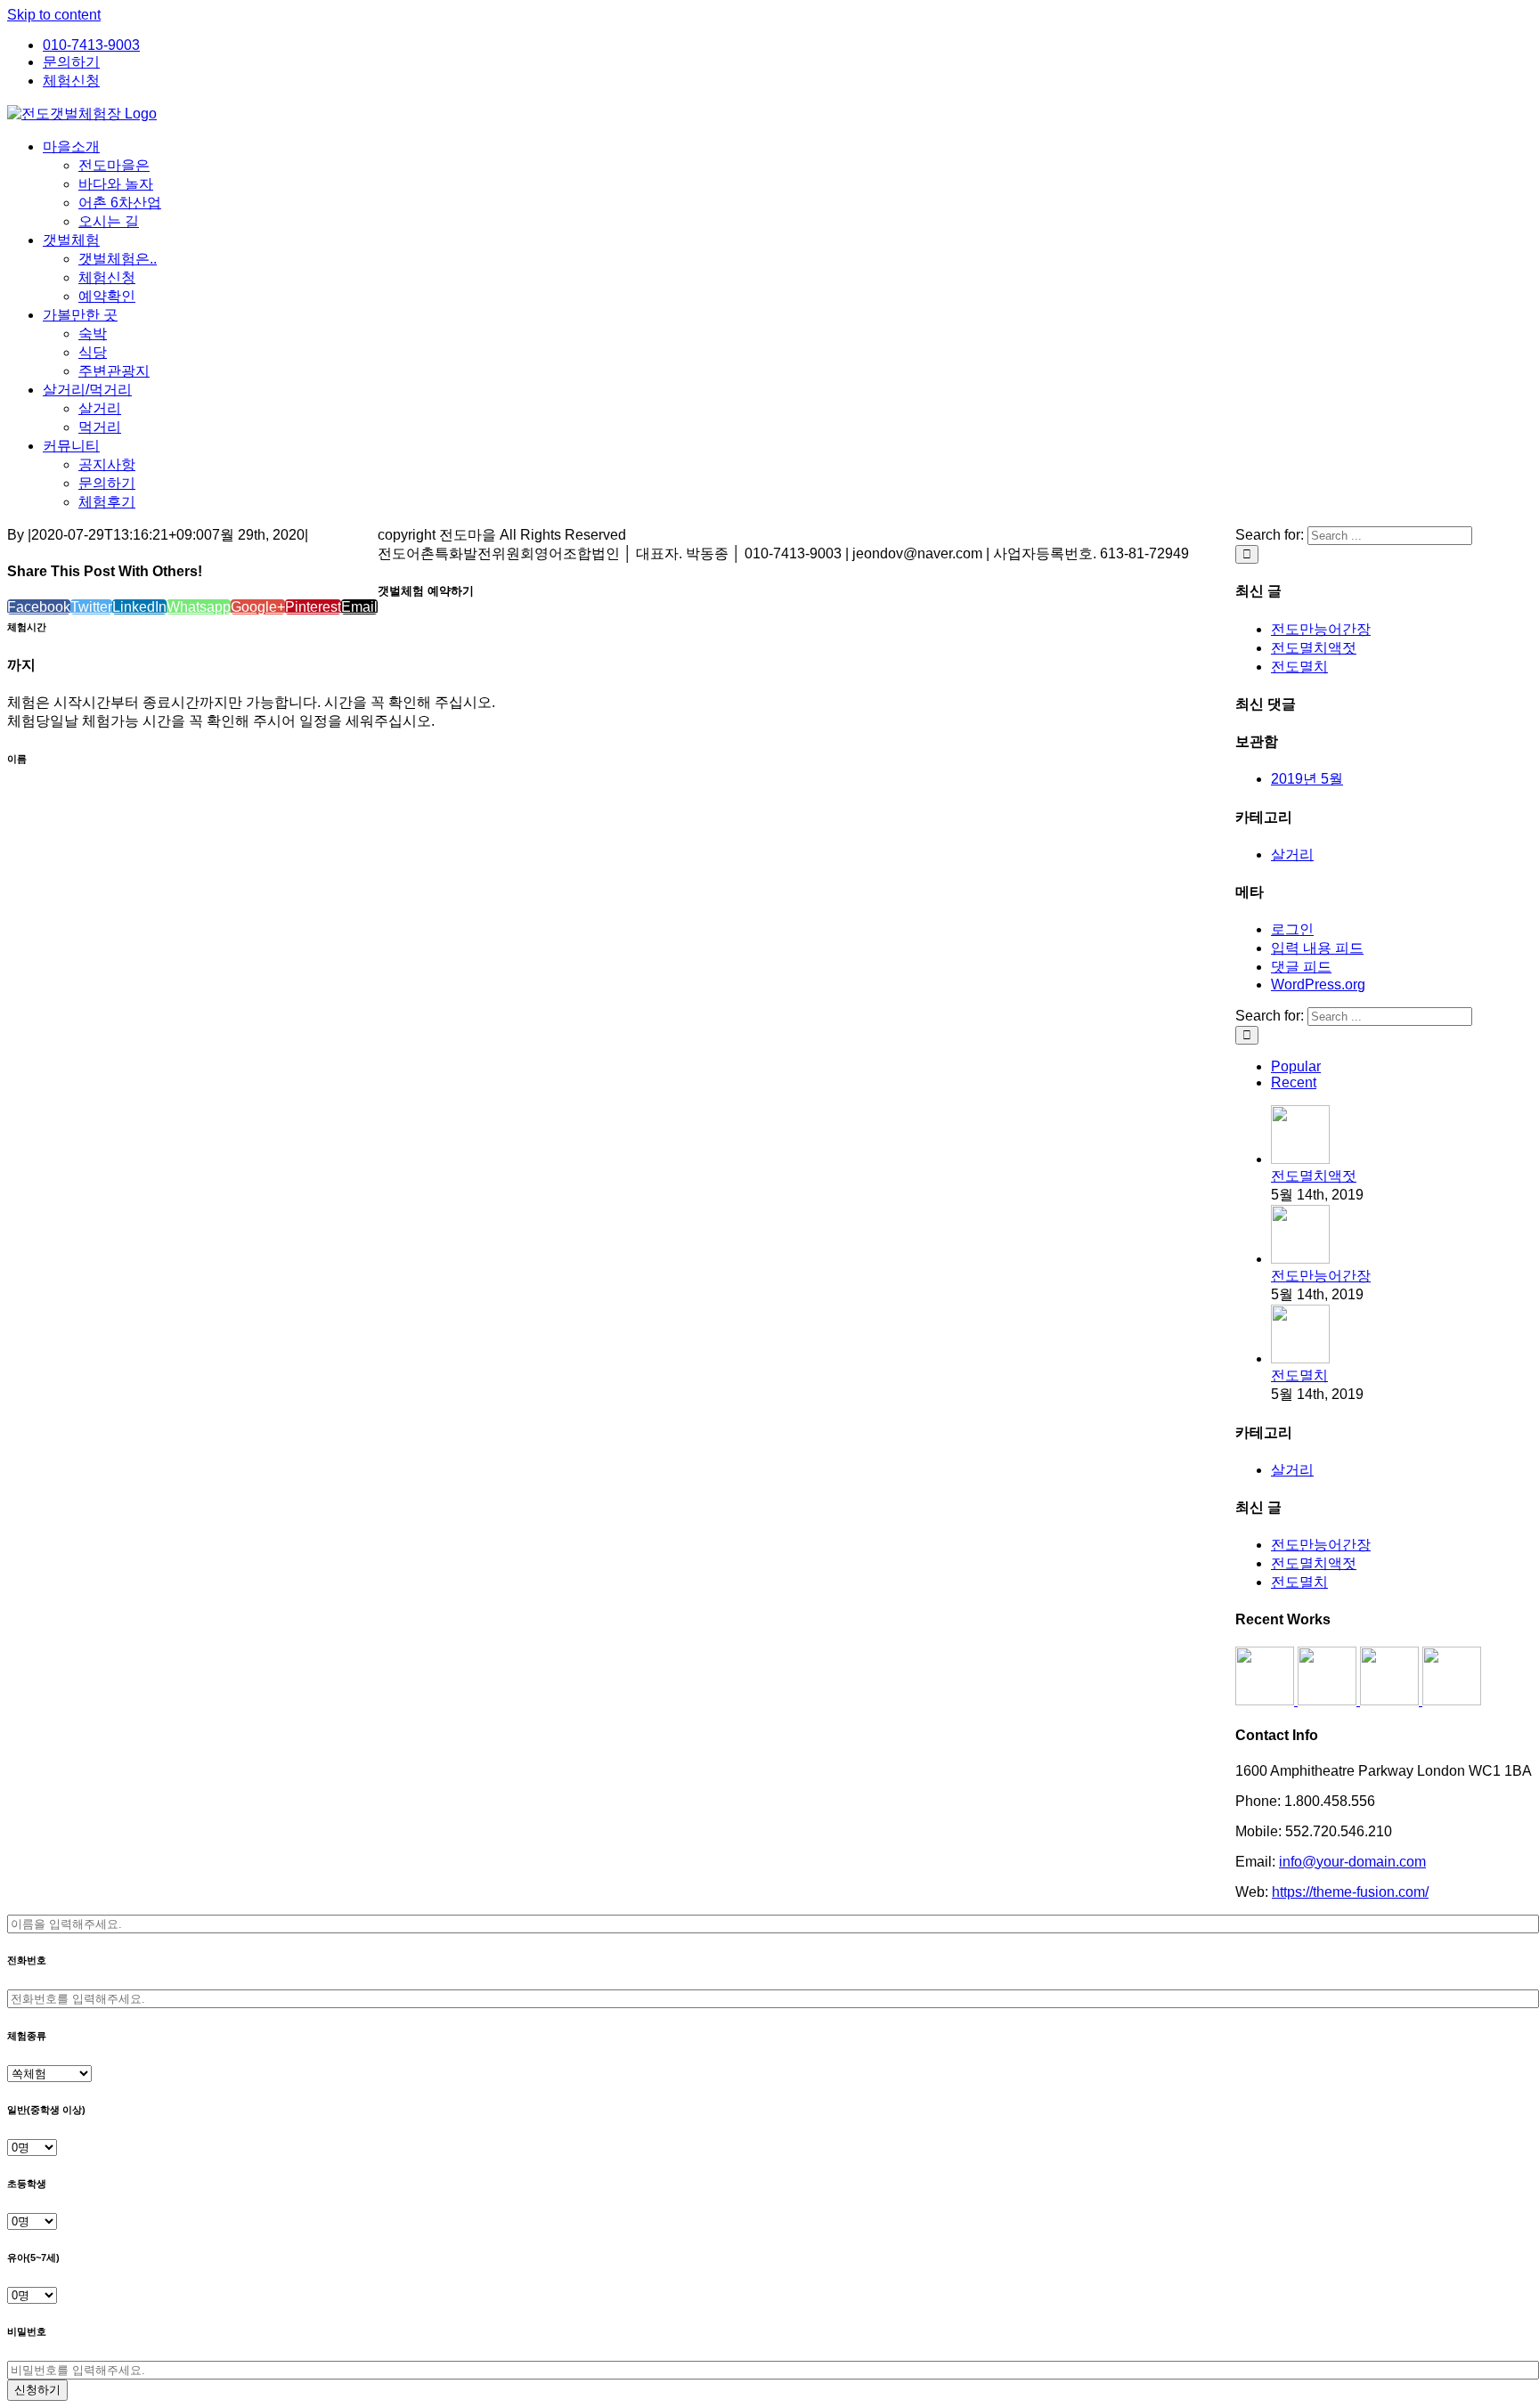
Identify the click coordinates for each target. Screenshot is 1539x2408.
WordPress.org (1318, 984)
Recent (1294, 1082)
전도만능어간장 (1321, 629)
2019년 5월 (1307, 779)
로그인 (1292, 929)
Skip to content (54, 15)
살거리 (1292, 854)
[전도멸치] (1300, 1359)
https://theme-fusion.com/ (1350, 1892)
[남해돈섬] (1329, 1700)
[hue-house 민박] (1391, 1700)
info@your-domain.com (1352, 1862)
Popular (1296, 1066)
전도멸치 (1299, 667)
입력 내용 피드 (1317, 948)
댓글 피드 (1301, 967)
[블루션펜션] (1452, 1700)
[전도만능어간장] (1300, 1259)
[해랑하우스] (1266, 1700)
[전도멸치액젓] (1300, 1159)
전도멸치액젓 (1314, 648)
